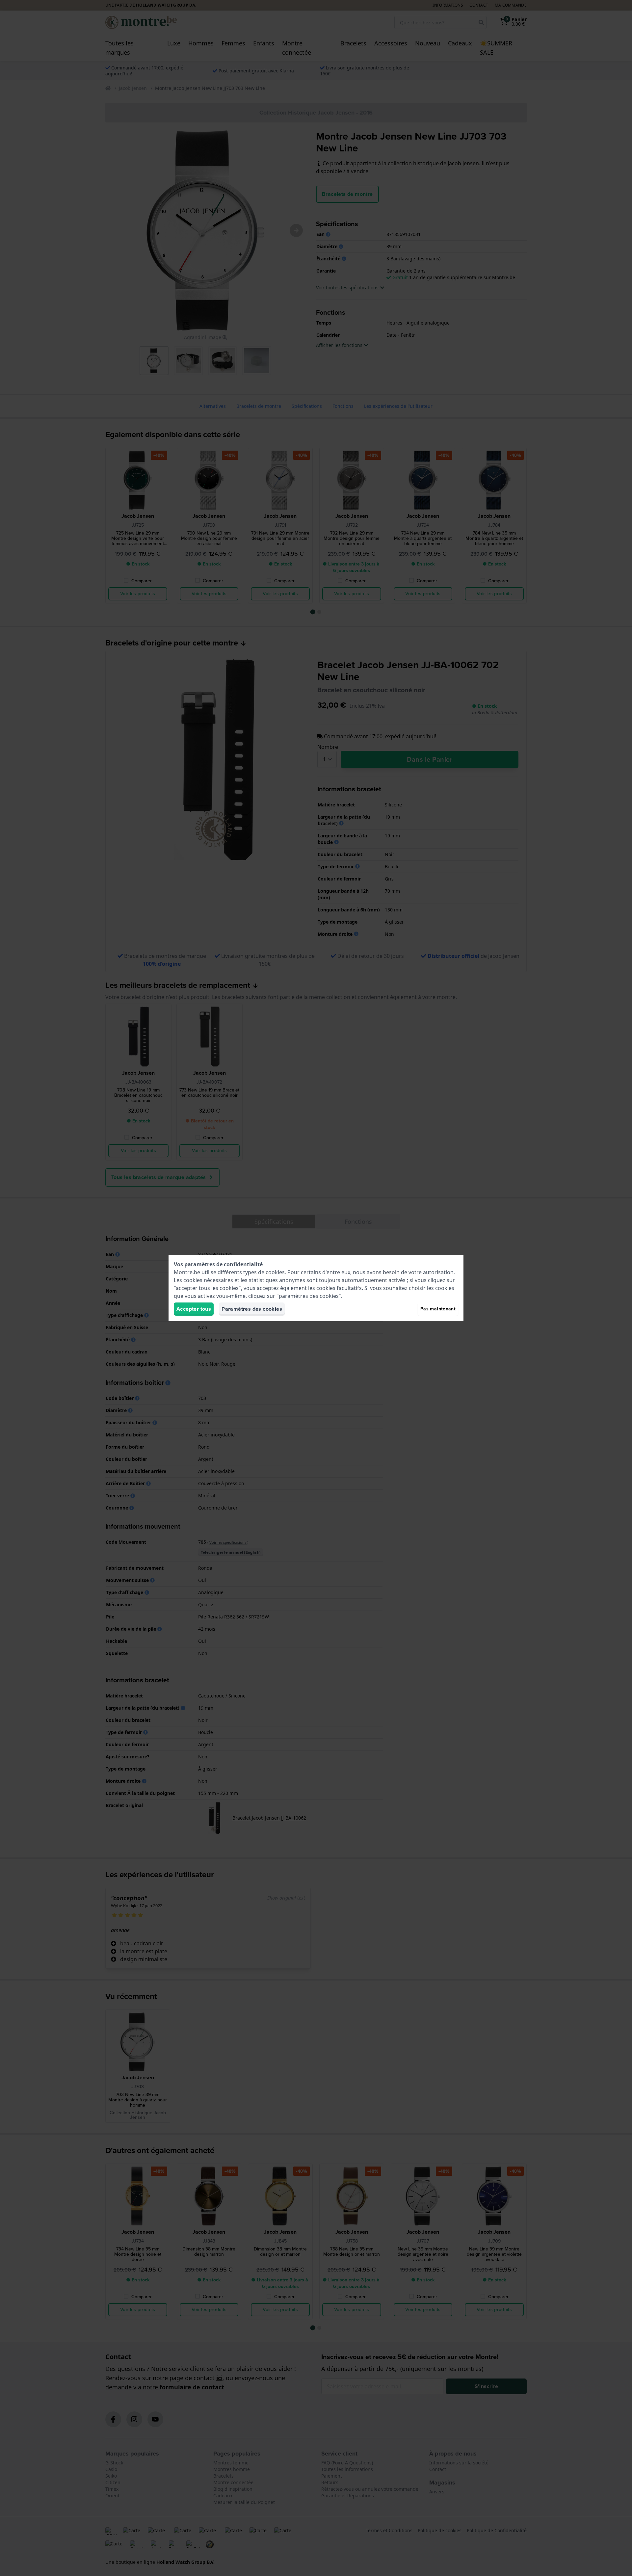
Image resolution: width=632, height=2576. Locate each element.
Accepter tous (194, 1309)
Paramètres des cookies (252, 1309)
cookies (275, 1272)
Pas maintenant (438, 1309)
